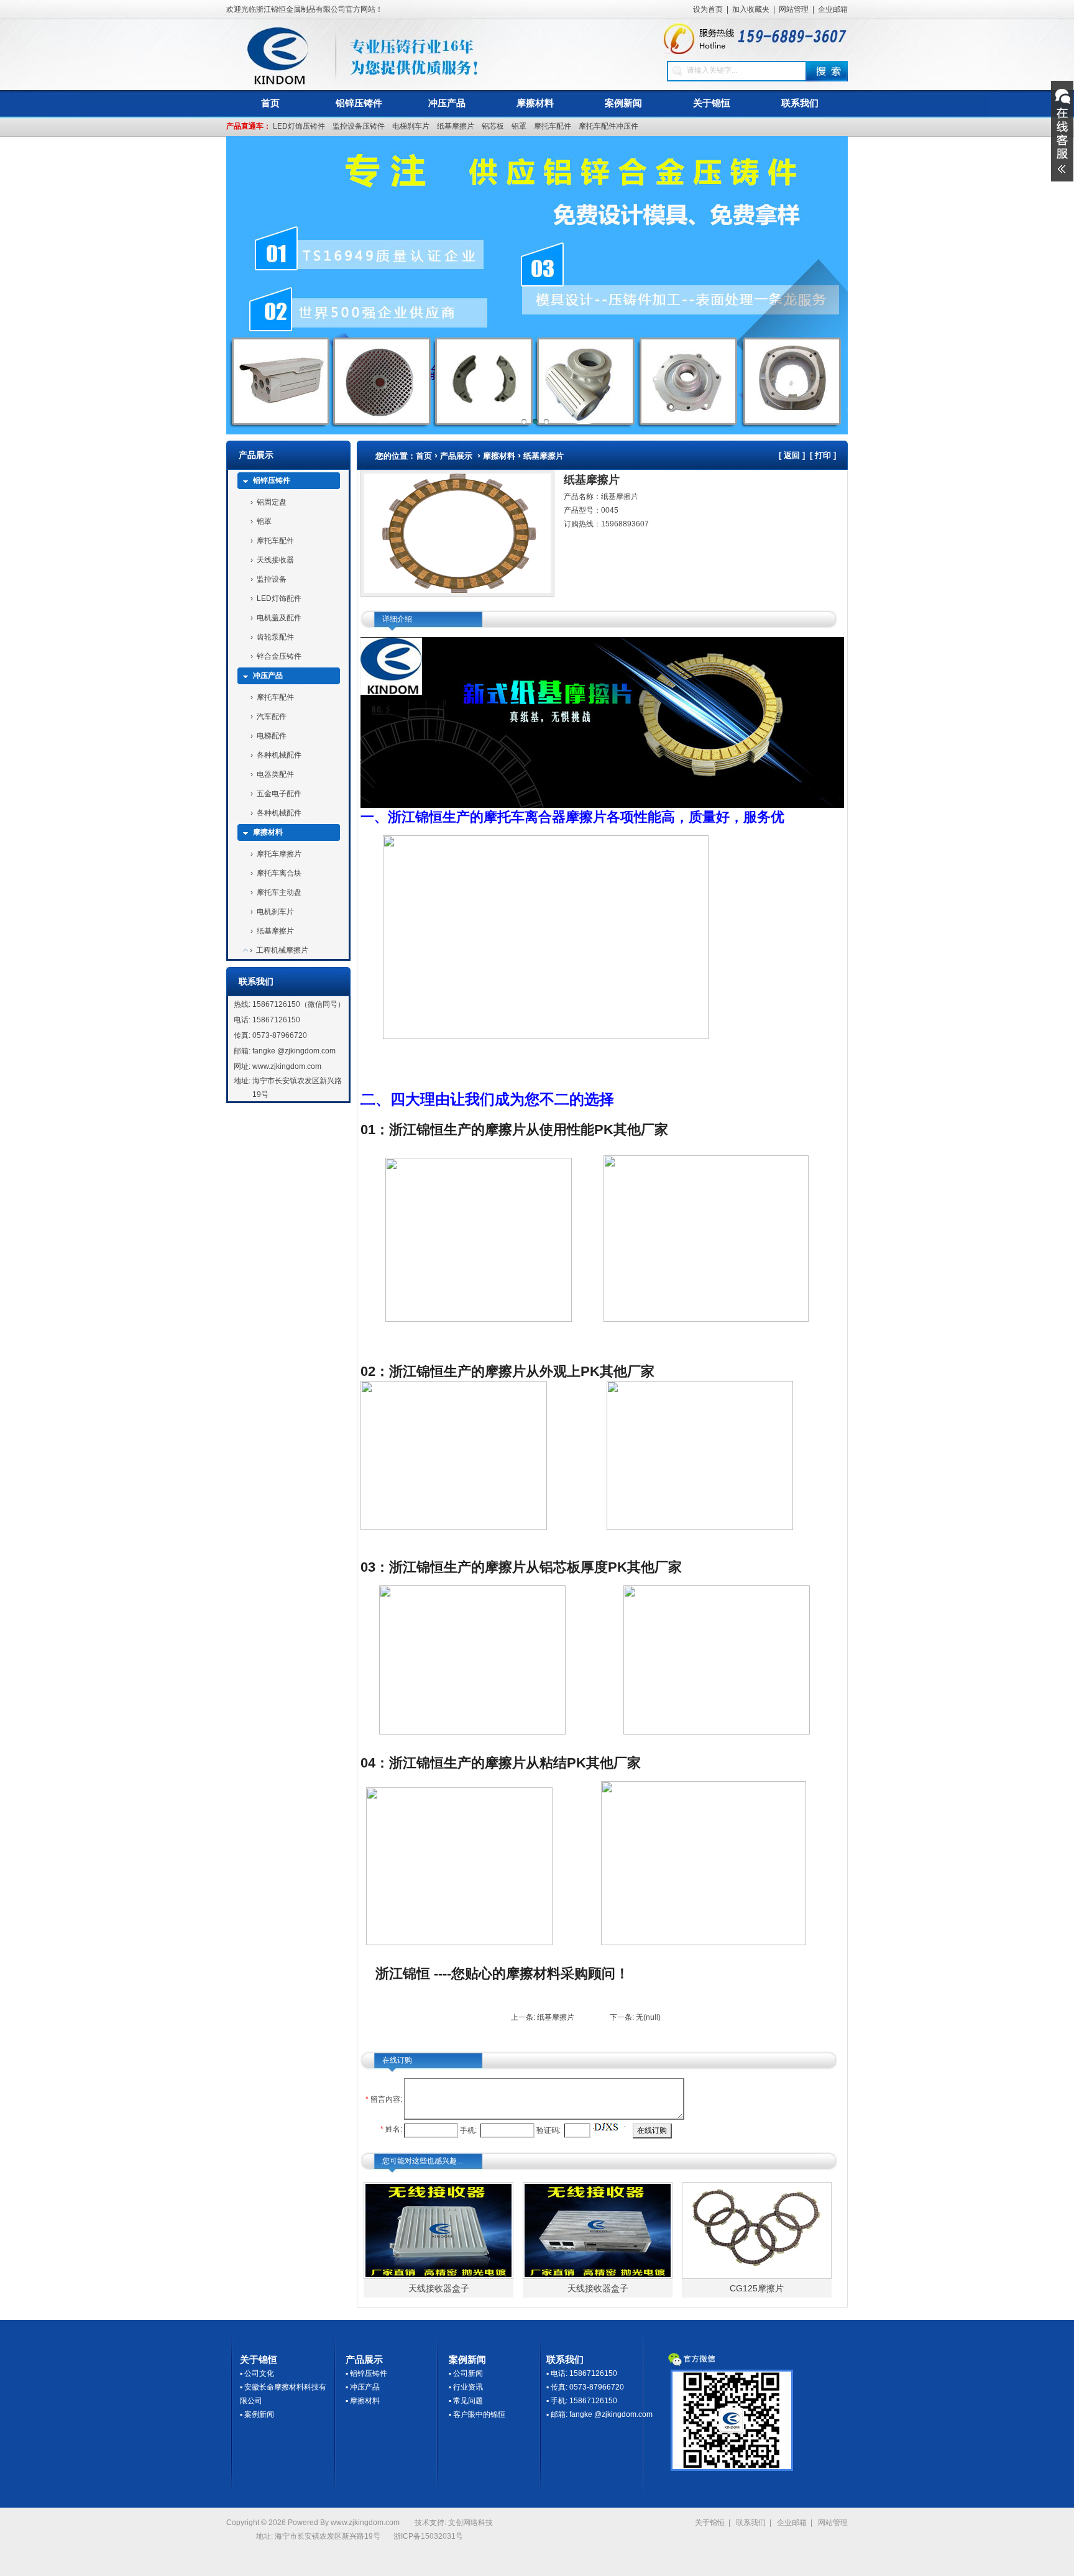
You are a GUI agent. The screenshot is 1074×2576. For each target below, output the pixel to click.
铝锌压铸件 (359, 103)
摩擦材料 (535, 103)
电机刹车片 (275, 912)
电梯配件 (272, 736)
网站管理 (794, 9)
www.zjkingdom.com (287, 1066)
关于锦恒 (712, 103)
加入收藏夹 (751, 9)
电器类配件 (275, 774)
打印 (823, 455)
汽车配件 (272, 717)
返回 (792, 455)
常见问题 (468, 2401)
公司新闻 (468, 2373)
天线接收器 (275, 560)
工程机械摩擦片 (282, 950)
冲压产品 (447, 103)
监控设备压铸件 (359, 126)
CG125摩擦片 (757, 2288)
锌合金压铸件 (279, 656)
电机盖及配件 (279, 618)
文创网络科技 (470, 2523)
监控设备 (272, 579)
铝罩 (519, 126)
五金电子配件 (279, 794)
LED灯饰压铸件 (299, 126)
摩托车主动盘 (279, 892)
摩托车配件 (553, 126)
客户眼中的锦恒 (479, 2414)
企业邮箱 (833, 9)
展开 (1062, 131)
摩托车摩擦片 (279, 854)
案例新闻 (623, 103)
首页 (270, 103)
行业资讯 (468, 2387)
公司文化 (259, 2373)
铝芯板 (493, 126)
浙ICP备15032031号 (428, 2536)
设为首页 (708, 9)
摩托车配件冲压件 (608, 126)
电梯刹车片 (411, 126)
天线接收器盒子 (439, 2288)
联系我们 (800, 103)
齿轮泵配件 (275, 637)
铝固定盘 (272, 502)
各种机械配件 (279, 755)
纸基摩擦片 (456, 126)
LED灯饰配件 (279, 598)
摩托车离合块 (279, 873)
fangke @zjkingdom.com (294, 1051)
